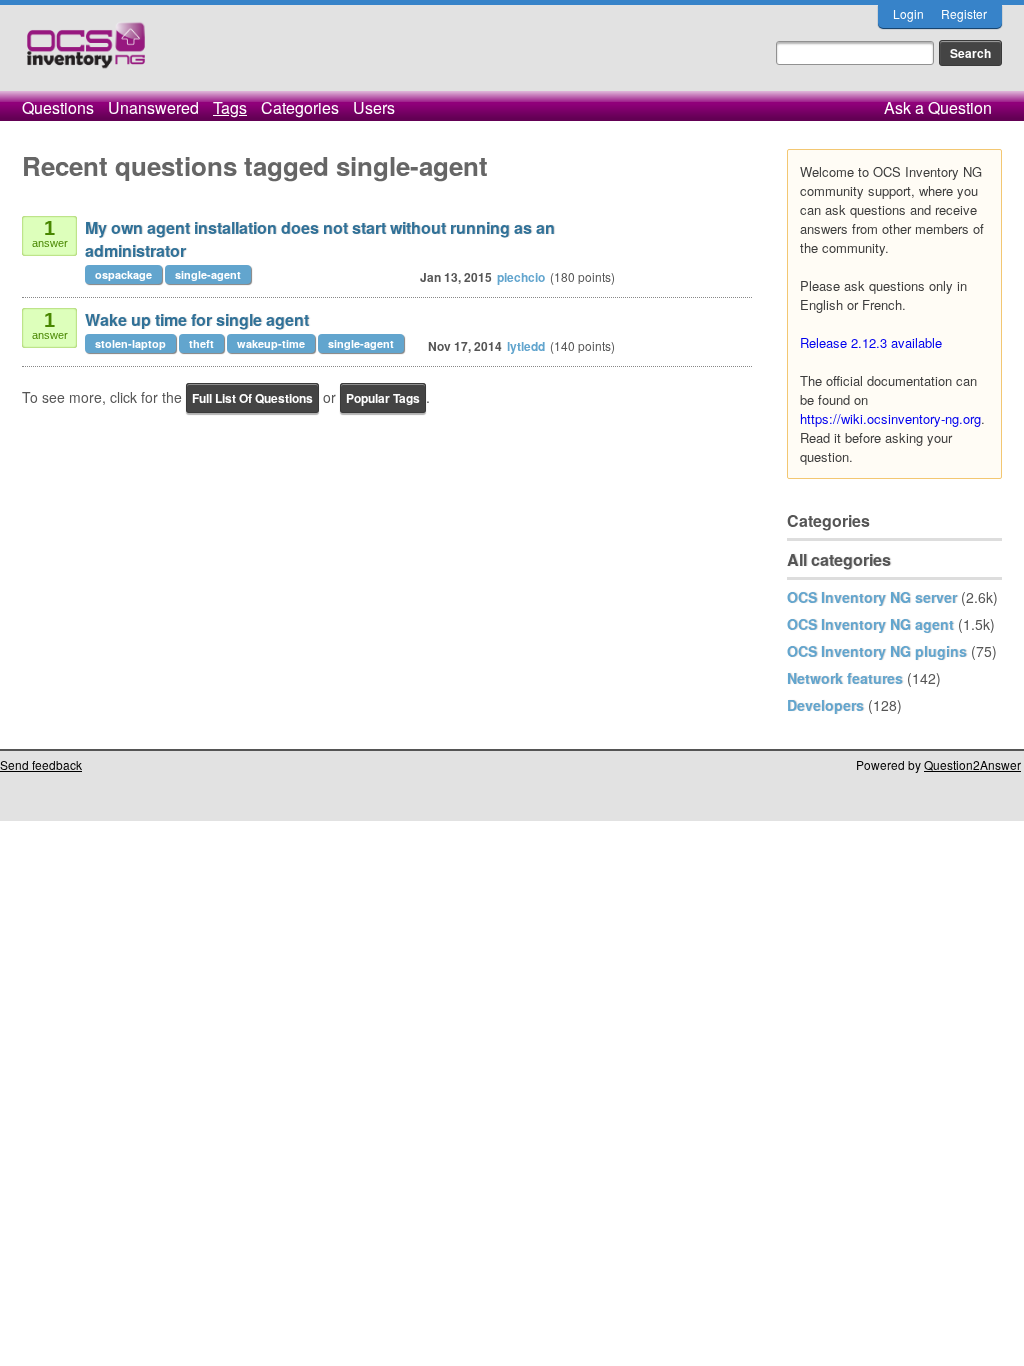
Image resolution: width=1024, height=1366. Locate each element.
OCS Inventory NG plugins (877, 651)
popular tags (383, 398)
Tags (230, 107)
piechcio (521, 277)
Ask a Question (938, 107)
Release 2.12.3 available (871, 342)
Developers (825, 705)
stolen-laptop (130, 343)
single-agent (208, 274)
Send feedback (41, 764)
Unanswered (153, 107)
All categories (839, 559)
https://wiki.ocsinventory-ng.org (890, 418)
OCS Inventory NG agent (870, 624)
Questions (58, 107)
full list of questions (252, 398)
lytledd (526, 346)
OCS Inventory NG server (872, 597)
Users (374, 107)
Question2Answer (972, 764)
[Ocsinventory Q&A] (86, 53)
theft (201, 343)
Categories (300, 107)
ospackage (123, 274)
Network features (845, 678)
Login (908, 13)
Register (964, 13)
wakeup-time (271, 343)
